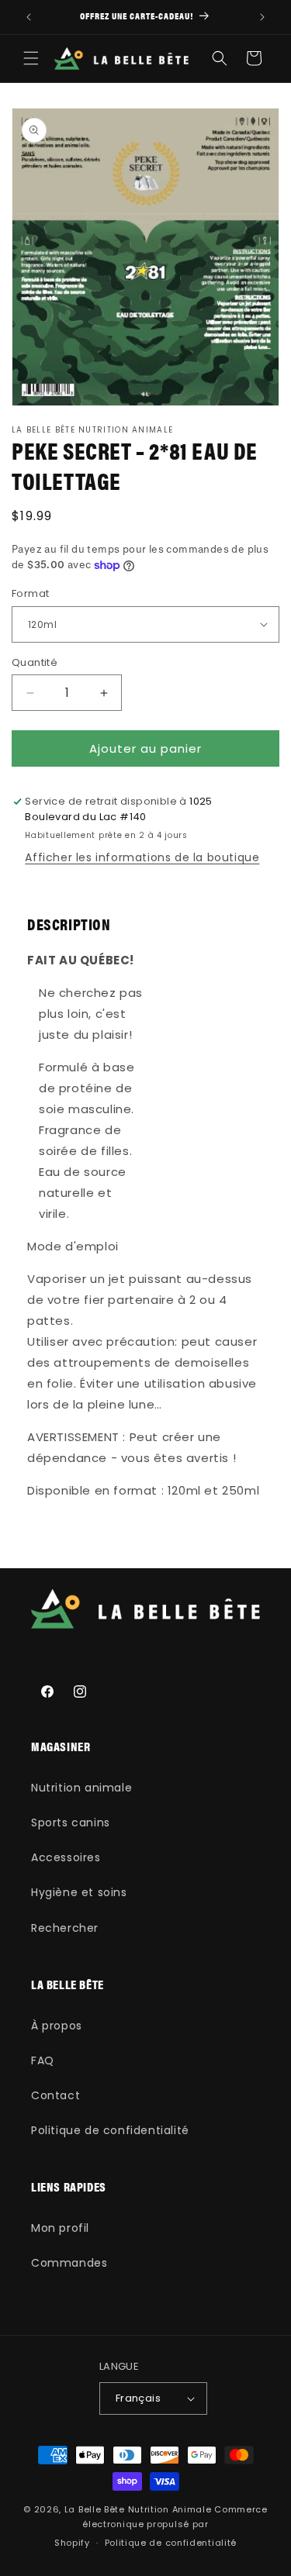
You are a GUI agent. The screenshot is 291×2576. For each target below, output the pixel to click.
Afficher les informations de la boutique (142, 857)
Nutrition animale (81, 1788)
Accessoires (66, 1857)
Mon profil (60, 2228)
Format (30, 593)
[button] (31, 58)
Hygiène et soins (79, 1892)
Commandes (69, 2263)
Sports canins (71, 1823)
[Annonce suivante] (262, 17)
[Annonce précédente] (29, 17)
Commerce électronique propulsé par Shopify (161, 2526)
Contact (55, 2095)
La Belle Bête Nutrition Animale (138, 2509)
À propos (57, 2026)
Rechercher (65, 1928)
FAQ (43, 2060)
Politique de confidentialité (110, 2130)
